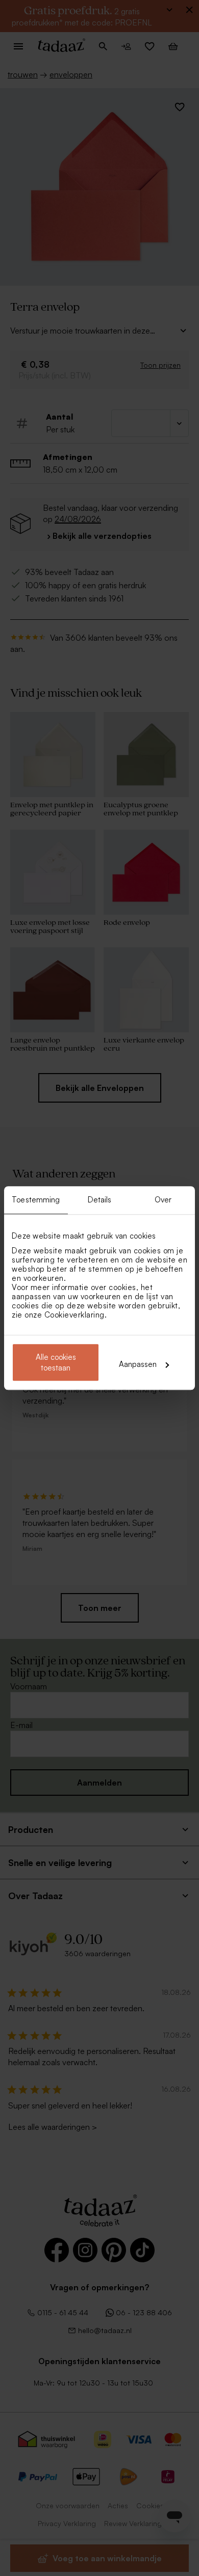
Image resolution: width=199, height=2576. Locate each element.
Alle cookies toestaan (56, 1362)
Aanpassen (138, 1364)
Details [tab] (100, 1200)
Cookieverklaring (74, 1315)
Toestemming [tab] (36, 1200)
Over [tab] (163, 1200)
